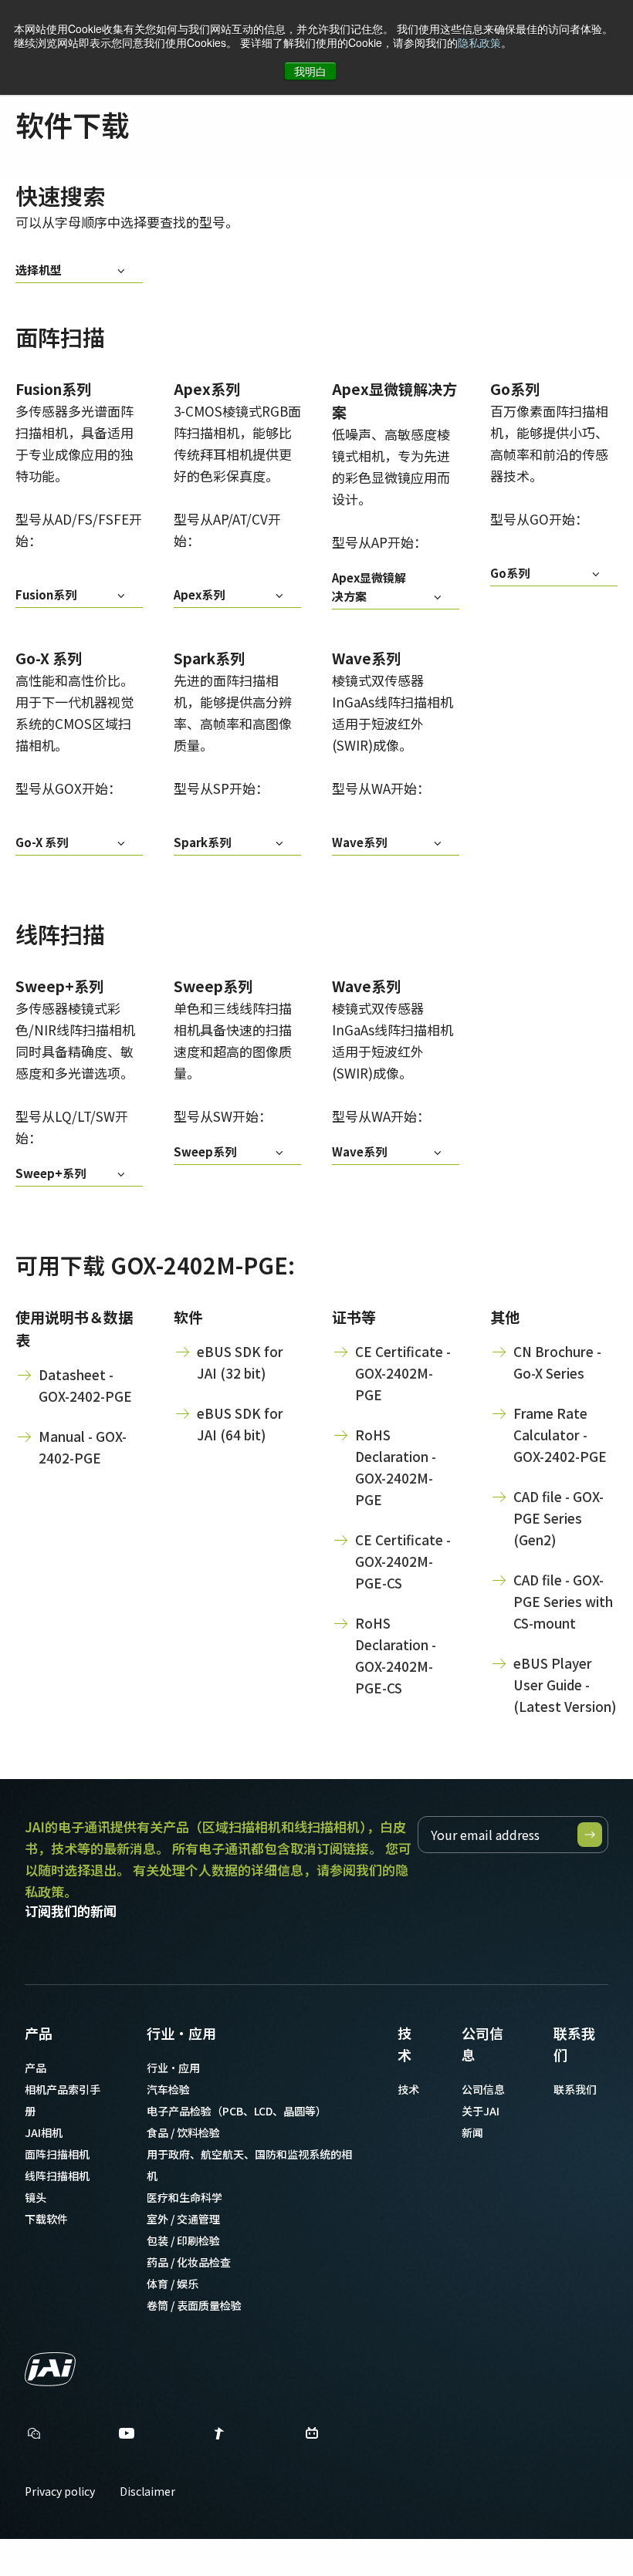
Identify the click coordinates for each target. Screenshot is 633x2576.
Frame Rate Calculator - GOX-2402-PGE (560, 1435)
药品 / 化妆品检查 (189, 2262)
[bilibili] (312, 2437)
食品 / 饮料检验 (183, 2132)
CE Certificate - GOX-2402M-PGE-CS (403, 1561)
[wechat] (34, 2433)
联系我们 (574, 2044)
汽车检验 (168, 2089)
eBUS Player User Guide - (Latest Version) (565, 1685)
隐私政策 (479, 42)
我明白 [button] (310, 71)
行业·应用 (181, 2033)
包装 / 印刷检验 (183, 2240)
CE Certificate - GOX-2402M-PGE (403, 1373)
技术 (405, 2044)
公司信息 (482, 2044)
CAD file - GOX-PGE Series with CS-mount (563, 1601)
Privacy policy (60, 2491)
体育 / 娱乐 (173, 2284)
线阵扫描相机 (57, 2176)
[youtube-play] (127, 2437)
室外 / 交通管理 (183, 2219)
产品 (39, 2033)
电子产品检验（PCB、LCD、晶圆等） (237, 2111)
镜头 (36, 2197)
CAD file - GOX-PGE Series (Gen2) (559, 1518)
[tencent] (219, 2437)
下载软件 (46, 2219)
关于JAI (481, 2111)
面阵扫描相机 (57, 2154)
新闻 (472, 2132)
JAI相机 (44, 2132)
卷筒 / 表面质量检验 (194, 2305)
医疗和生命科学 (184, 2197)
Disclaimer (147, 2491)
